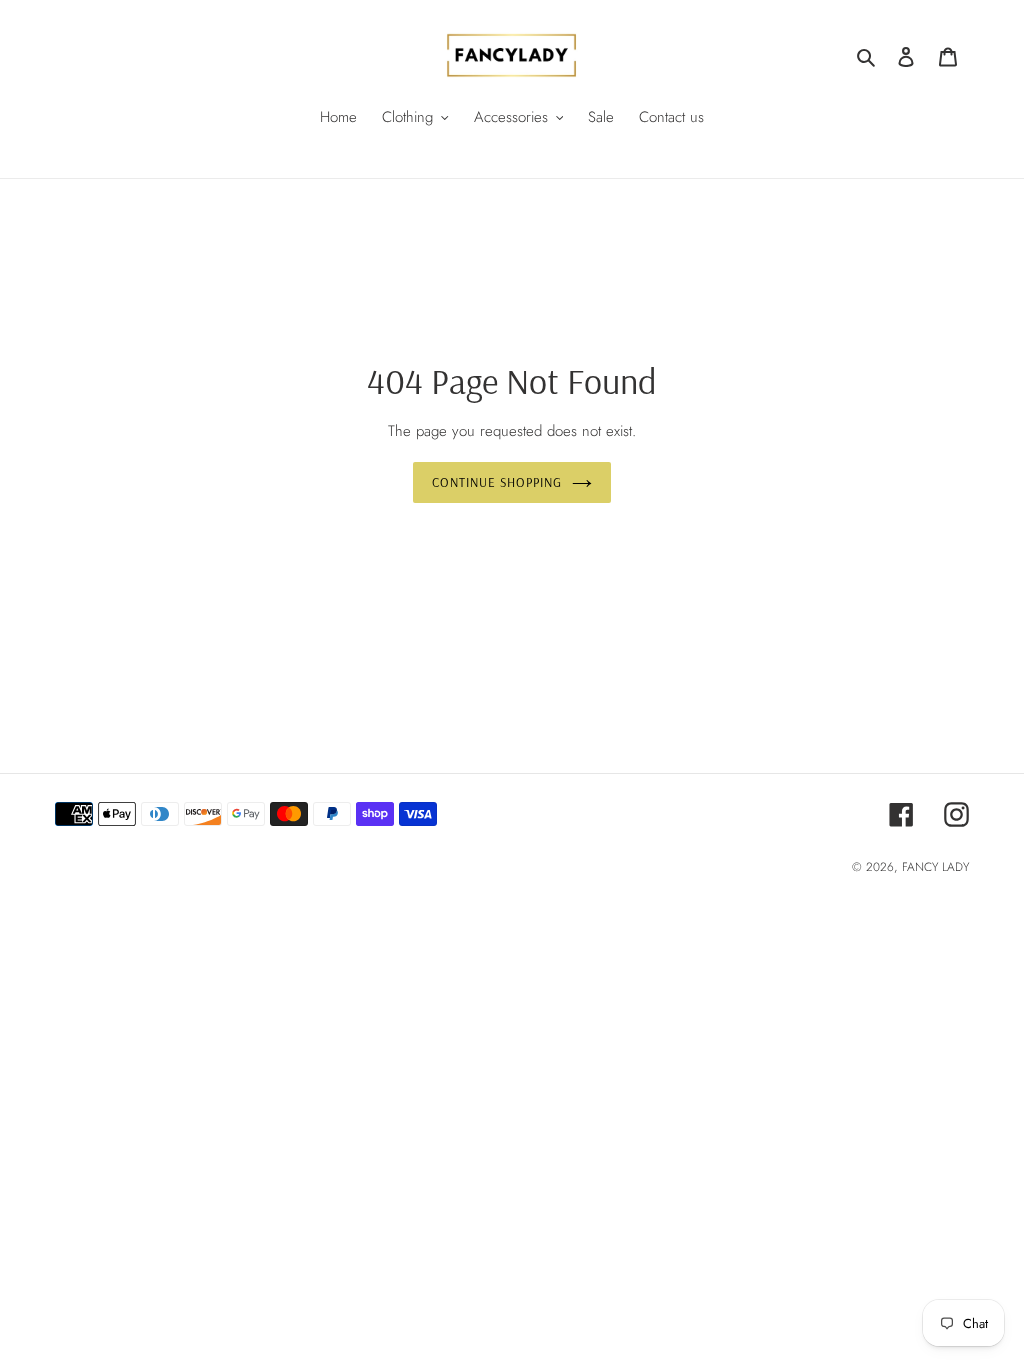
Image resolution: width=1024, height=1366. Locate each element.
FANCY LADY (935, 867)
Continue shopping (497, 482)
